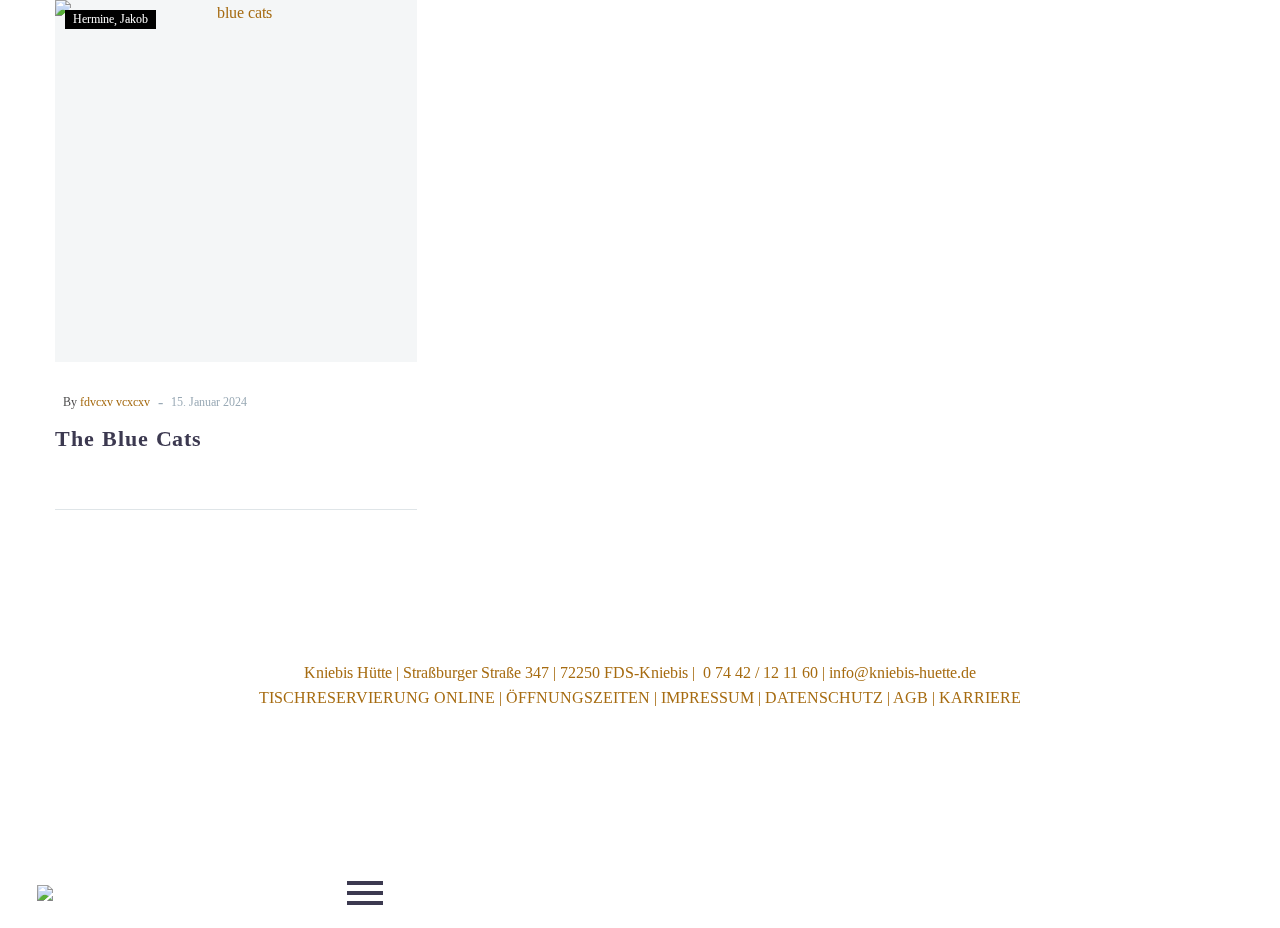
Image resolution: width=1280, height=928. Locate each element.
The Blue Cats (128, 438)
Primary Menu (365, 893)
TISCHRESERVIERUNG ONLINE (377, 697)
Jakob (134, 19)
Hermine (93, 19)
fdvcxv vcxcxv (115, 402)
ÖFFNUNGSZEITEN (578, 697)
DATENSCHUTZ (824, 697)
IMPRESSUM (707, 697)
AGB (910, 697)
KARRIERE (980, 697)
